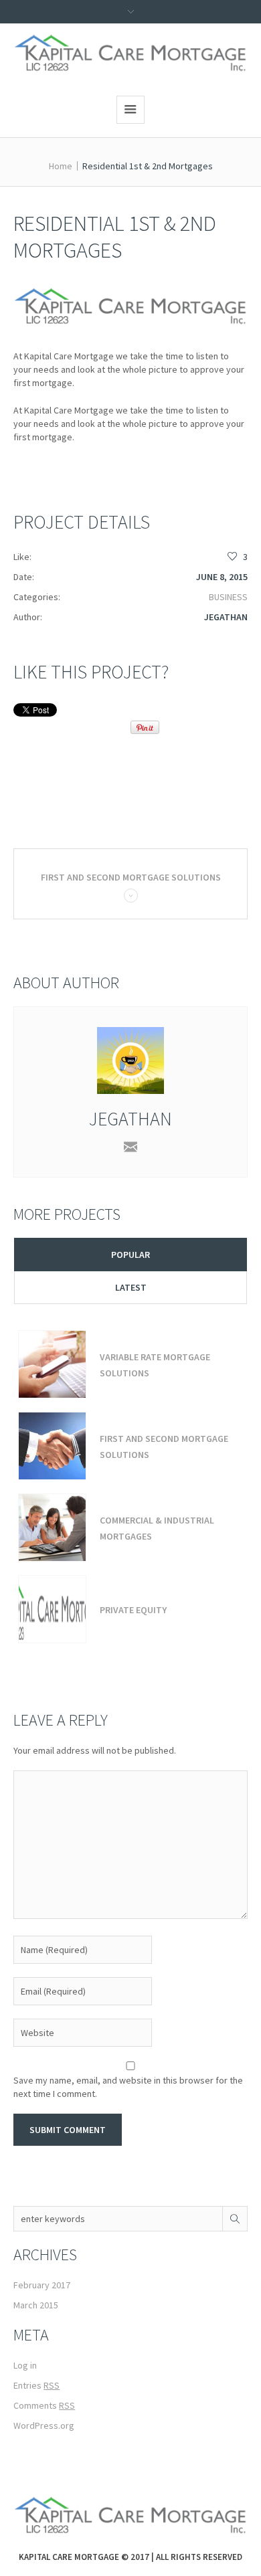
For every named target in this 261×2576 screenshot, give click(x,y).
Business (228, 597)
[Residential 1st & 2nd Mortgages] (130, 306)
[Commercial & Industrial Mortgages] (52, 1528)
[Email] (130, 1147)
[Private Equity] (52, 1609)
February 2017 (42, 2285)
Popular (130, 1255)
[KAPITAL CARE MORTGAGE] (131, 53)
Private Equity (133, 1610)
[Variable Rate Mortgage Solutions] (52, 1364)
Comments (44, 2405)
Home (61, 166)
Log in (25, 2365)
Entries (36, 2385)
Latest (131, 1287)
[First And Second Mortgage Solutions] (52, 1446)
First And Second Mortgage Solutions (131, 877)
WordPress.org (44, 2425)
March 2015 (36, 2305)
